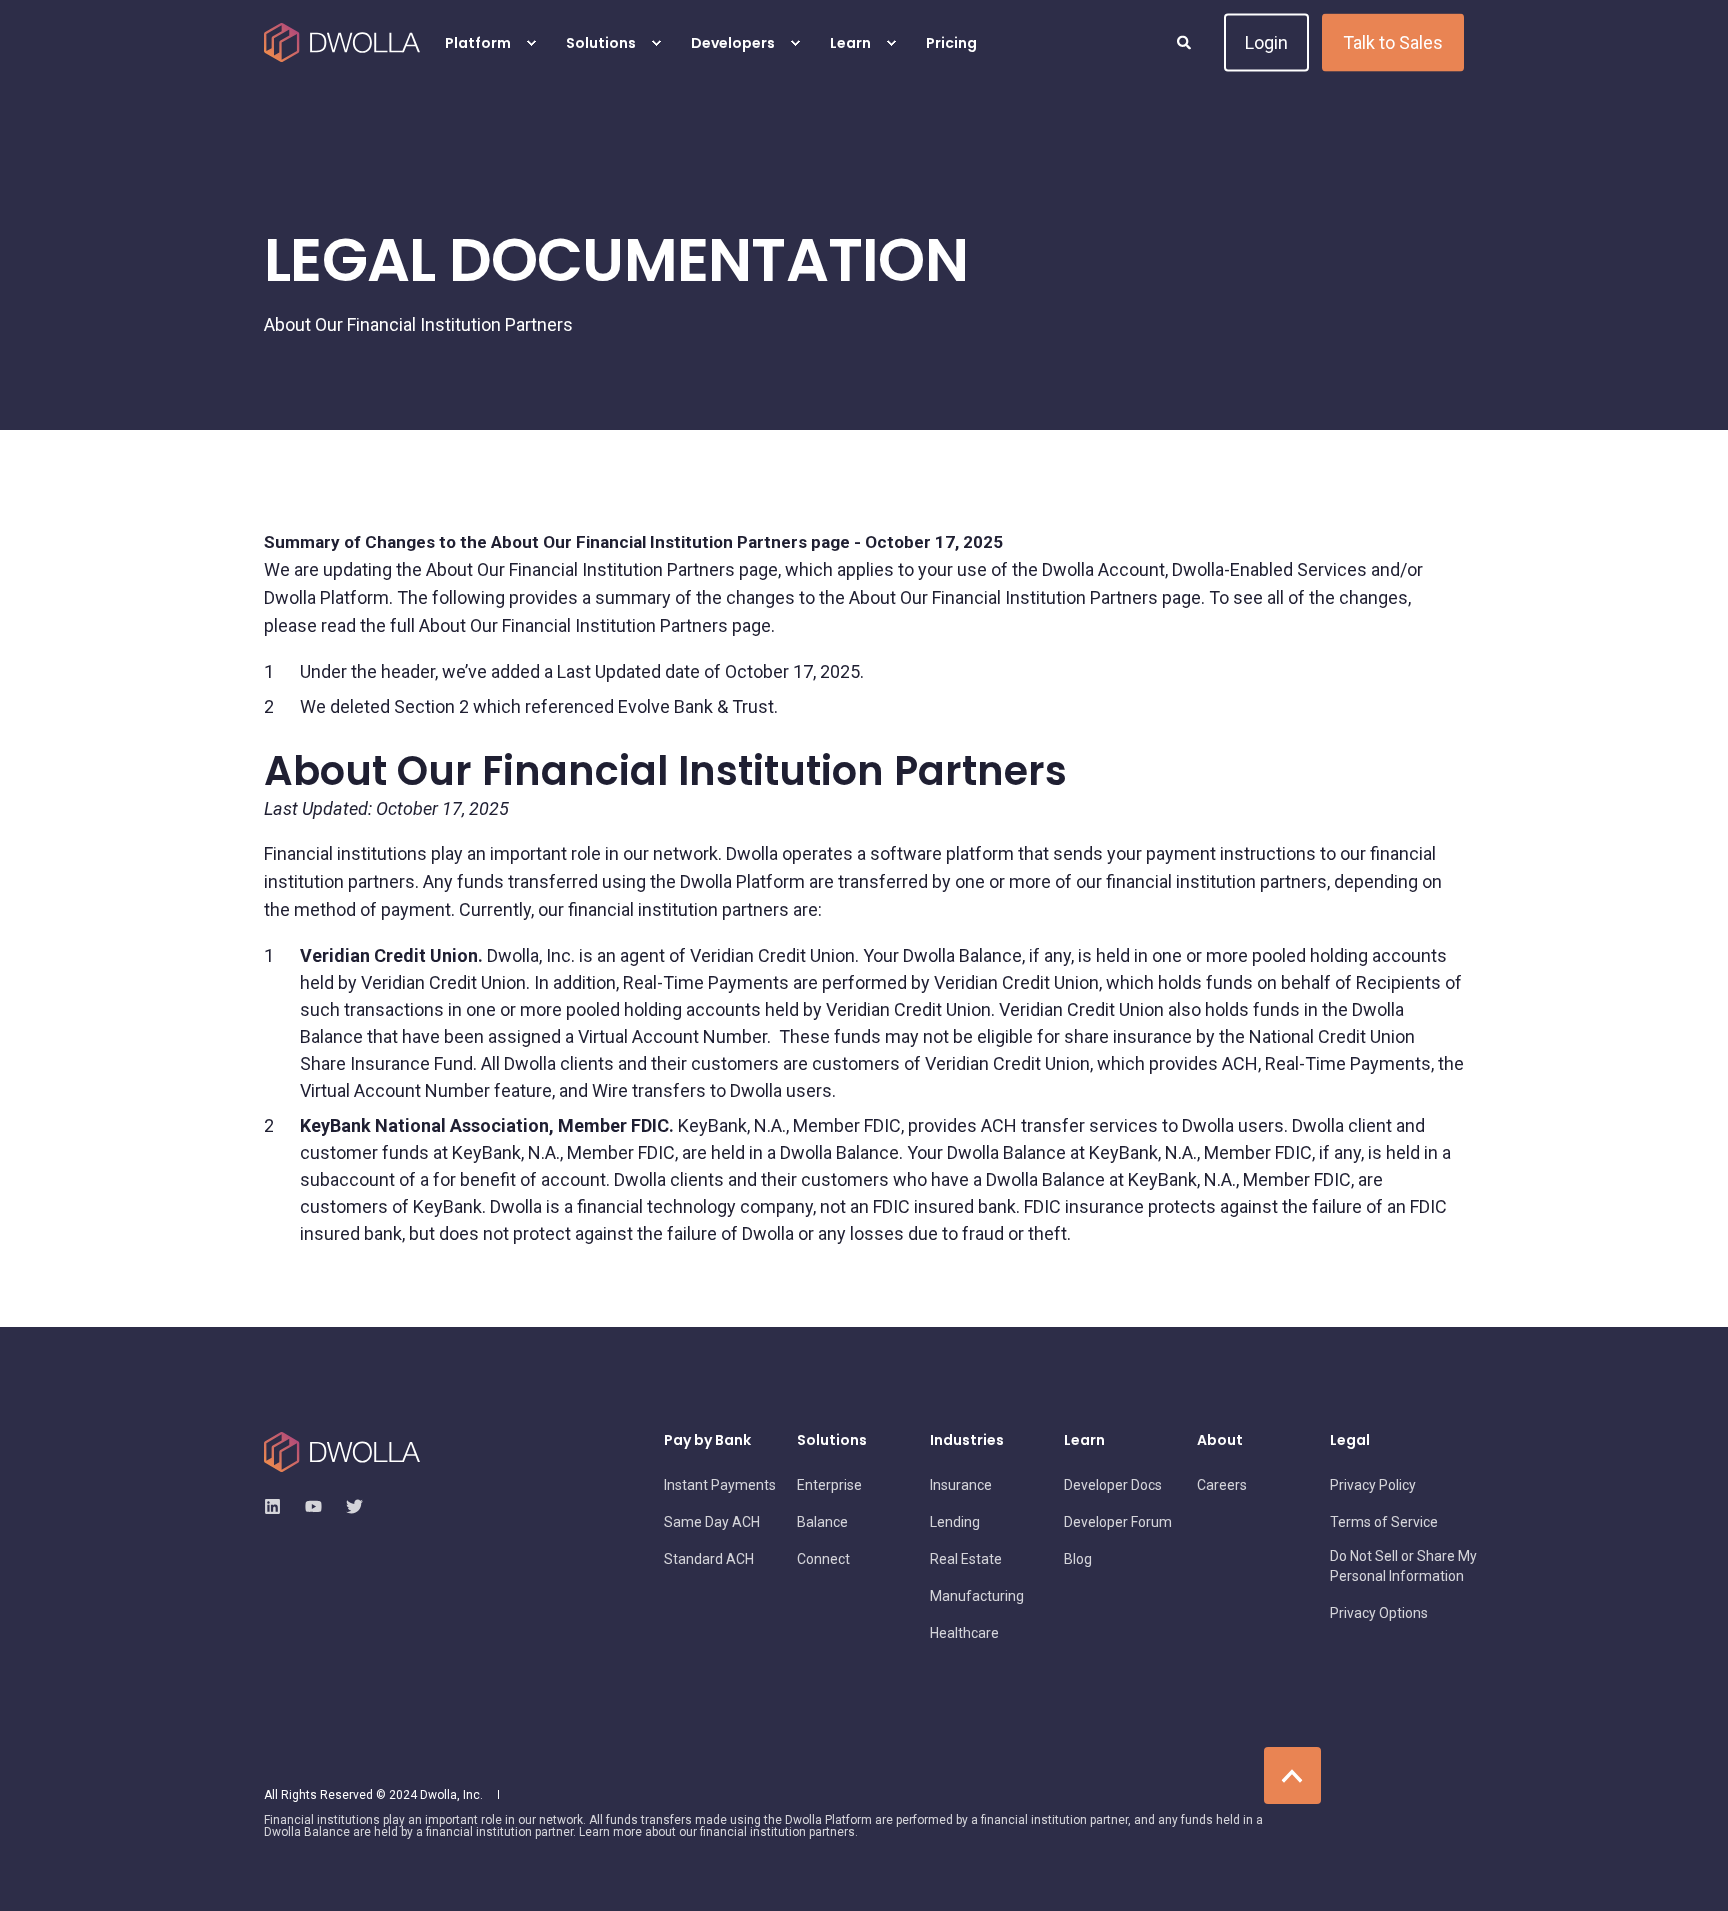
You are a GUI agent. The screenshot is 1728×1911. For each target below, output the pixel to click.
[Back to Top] (1292, 1775)
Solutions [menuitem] (601, 43)
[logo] (342, 1452)
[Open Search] (1185, 41)
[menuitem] (531, 43)
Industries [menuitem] (967, 1441)
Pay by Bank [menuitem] (707, 1441)
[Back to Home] (342, 43)
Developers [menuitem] (733, 43)
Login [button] (1266, 41)
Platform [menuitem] (478, 43)
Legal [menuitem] (1350, 1441)
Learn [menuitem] (850, 43)
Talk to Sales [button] (1393, 41)
